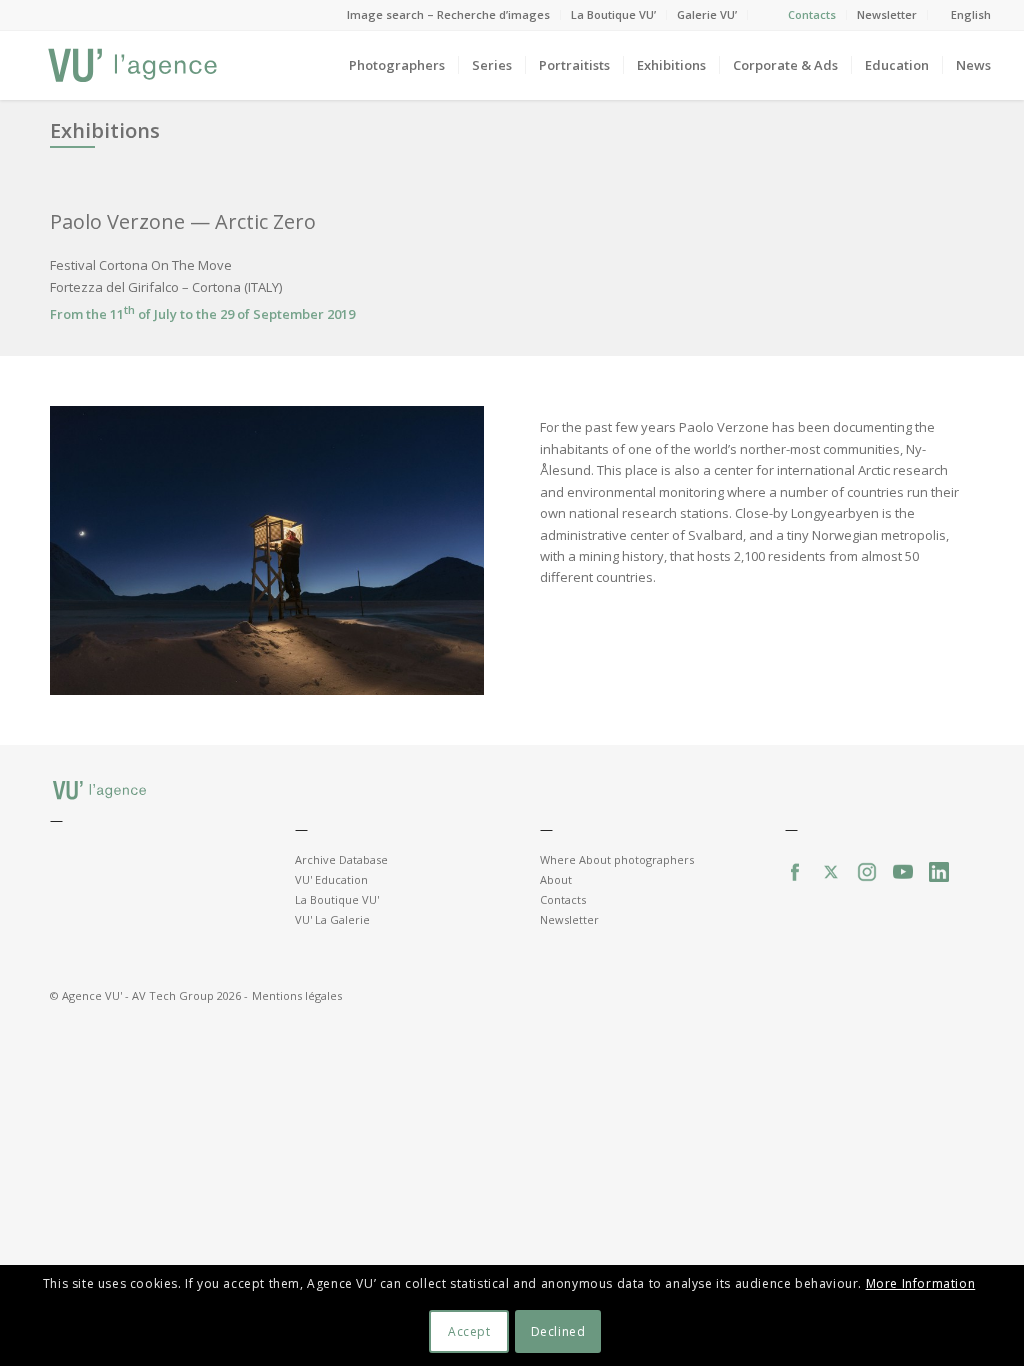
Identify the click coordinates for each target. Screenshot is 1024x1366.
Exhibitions (105, 130)
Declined (558, 1331)
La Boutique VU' (337, 899)
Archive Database (341, 859)
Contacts (812, 14)
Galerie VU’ (707, 14)
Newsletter (887, 14)
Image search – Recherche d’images (448, 14)
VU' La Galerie (332, 919)
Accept (469, 1331)
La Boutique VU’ (613, 14)
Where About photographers (617, 859)
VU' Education (331, 879)
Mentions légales (297, 995)
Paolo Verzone (120, 221)
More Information (921, 1283)
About (556, 879)
